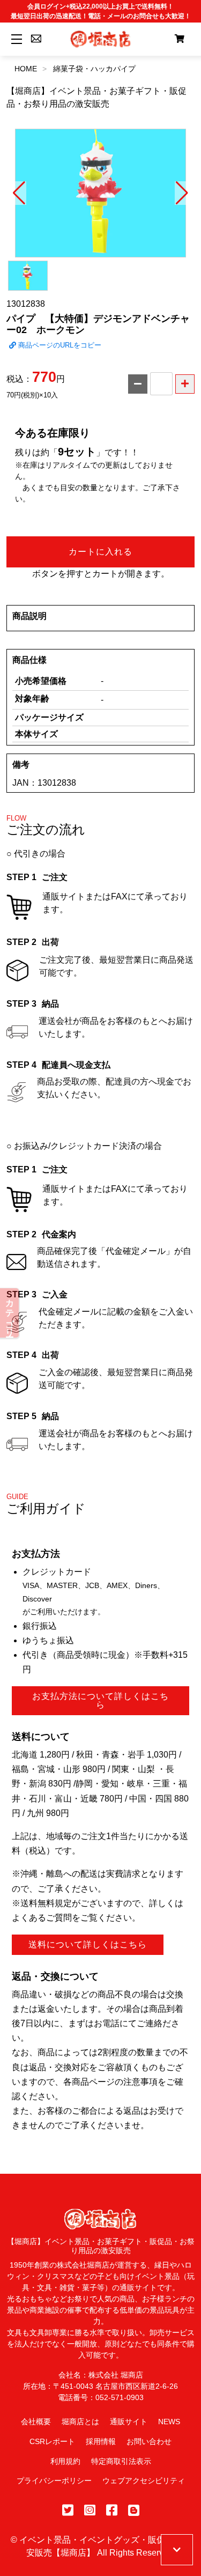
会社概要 (36, 2422)
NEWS (169, 2422)
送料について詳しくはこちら (88, 1944)
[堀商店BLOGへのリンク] (134, 2510)
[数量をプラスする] (185, 384)
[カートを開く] (180, 39)
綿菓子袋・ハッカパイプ (94, 69)
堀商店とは (80, 2422)
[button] (19, 193)
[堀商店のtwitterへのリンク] (68, 2510)
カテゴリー (10, 1313)
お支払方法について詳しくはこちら (100, 1700)
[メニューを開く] (15, 39)
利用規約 (65, 2461)
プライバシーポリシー (54, 2481)
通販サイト (129, 2422)
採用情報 (101, 2441)
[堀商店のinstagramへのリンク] (90, 2510)
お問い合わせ (149, 2441)
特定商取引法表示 (121, 2461)
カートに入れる (100, 552)
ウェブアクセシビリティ (144, 2481)
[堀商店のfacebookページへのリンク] (112, 2510)
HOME (26, 69)
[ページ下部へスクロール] (177, 2550)
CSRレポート (52, 2441)
